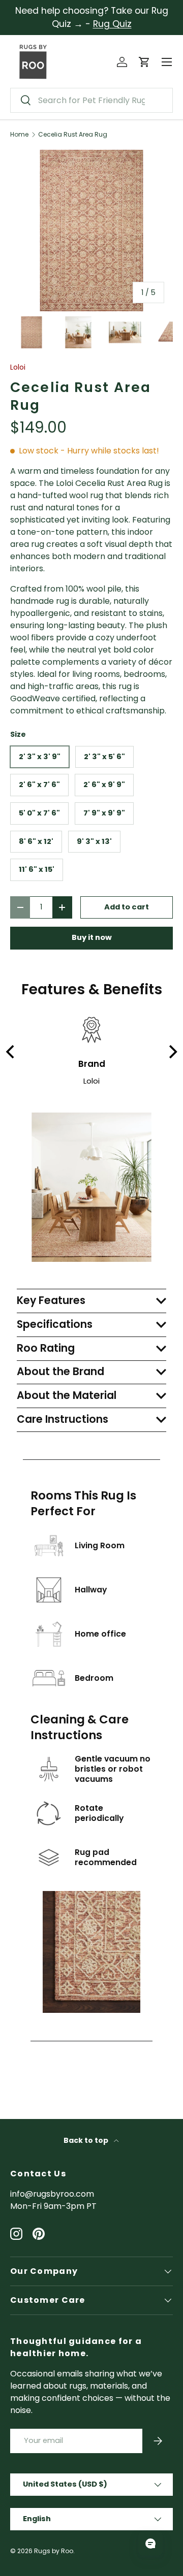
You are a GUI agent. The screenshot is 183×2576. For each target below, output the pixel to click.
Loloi (18, 367)
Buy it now (92, 937)
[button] (144, 62)
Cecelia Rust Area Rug (73, 135)
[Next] (172, 1052)
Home (19, 135)
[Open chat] (150, 2544)
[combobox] (91, 100)
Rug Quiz (112, 24)
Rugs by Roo (54, 2551)
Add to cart (127, 907)
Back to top (87, 2140)
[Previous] (11, 1052)
